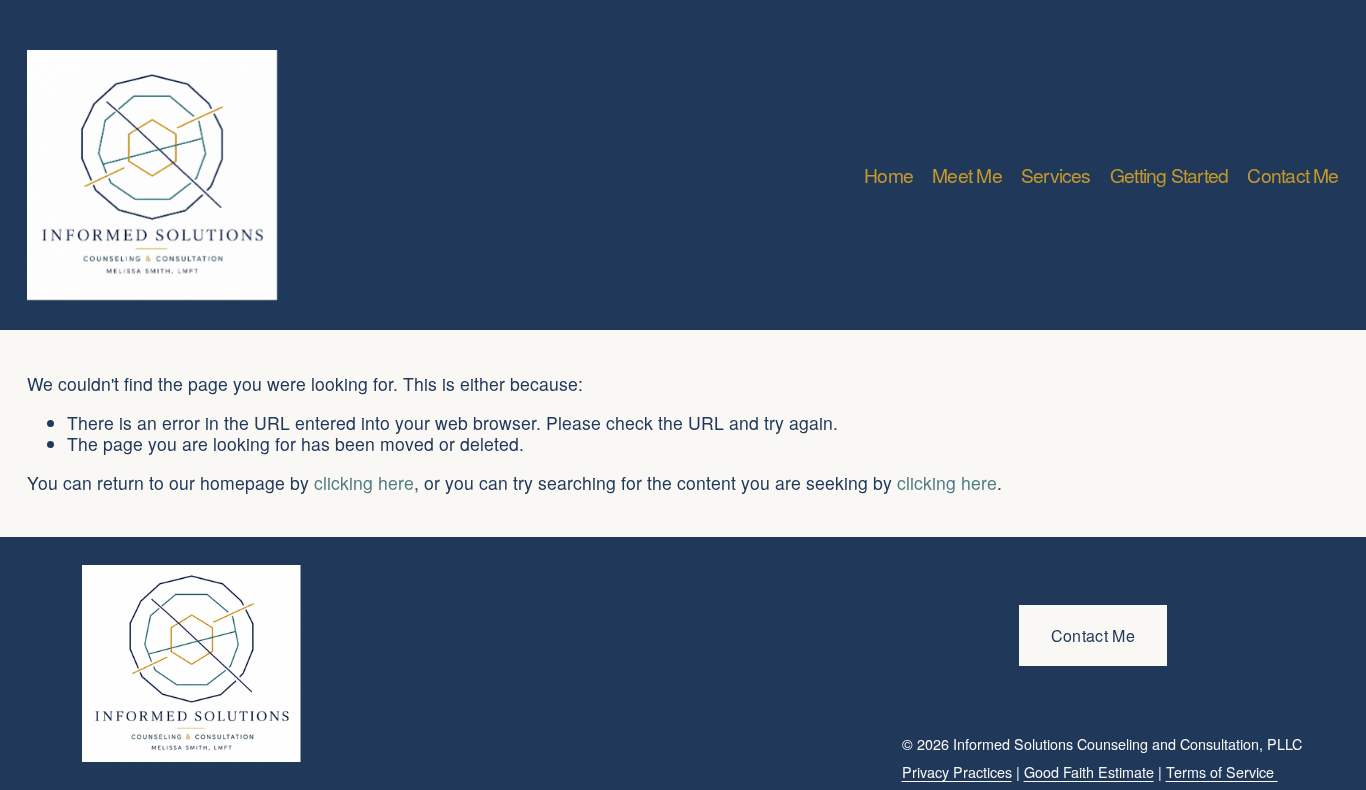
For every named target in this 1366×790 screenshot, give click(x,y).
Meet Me (967, 175)
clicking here (364, 482)
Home (888, 175)
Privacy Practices (957, 772)
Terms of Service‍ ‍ (1222, 772)
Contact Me (1292, 175)
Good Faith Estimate (1089, 772)
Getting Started (1169, 175)
